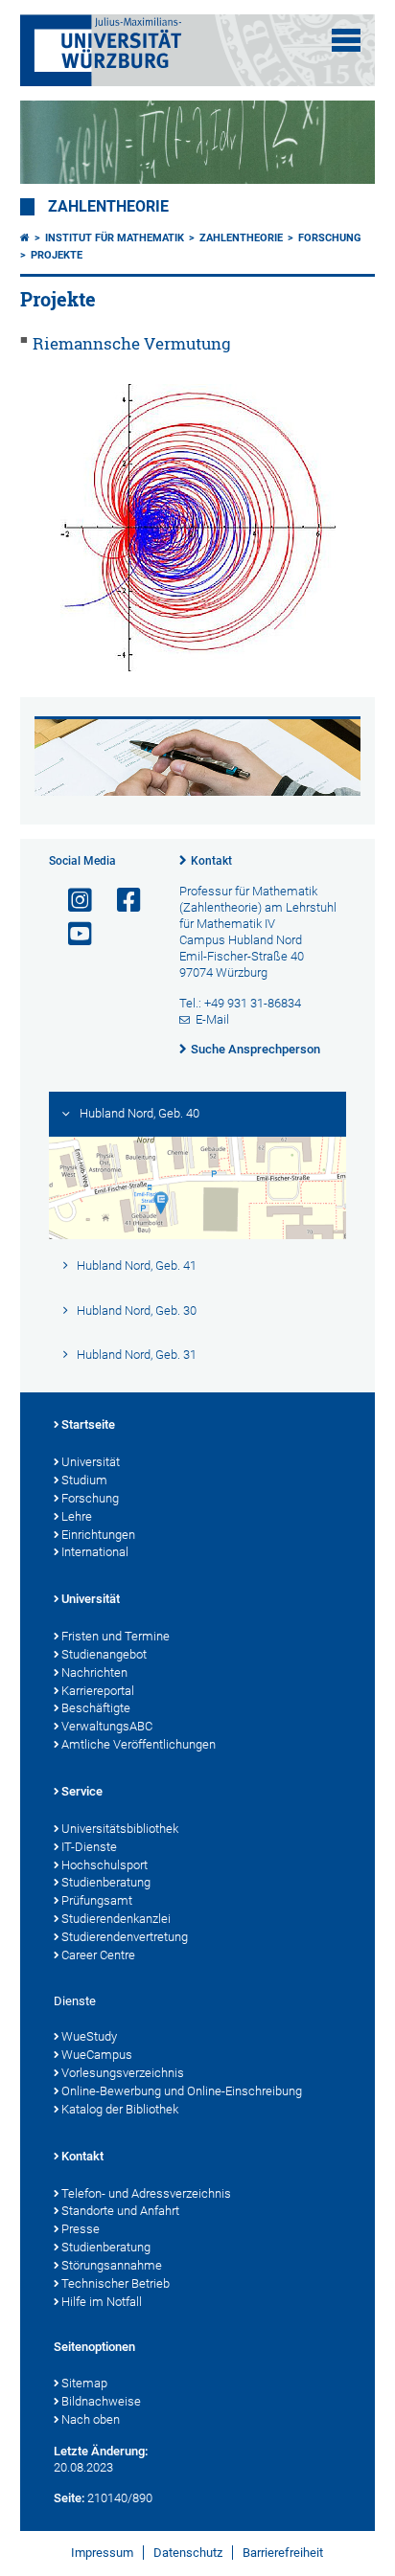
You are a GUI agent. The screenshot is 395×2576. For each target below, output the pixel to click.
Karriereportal (98, 1691)
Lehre (77, 1516)
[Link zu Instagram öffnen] (72, 901)
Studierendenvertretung (125, 1937)
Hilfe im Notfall (102, 2302)
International (95, 1552)
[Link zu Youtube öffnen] (72, 934)
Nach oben (91, 2419)
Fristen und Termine (116, 1636)
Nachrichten (94, 1672)
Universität (91, 1462)
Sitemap (84, 2383)
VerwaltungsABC (107, 1726)
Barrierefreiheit (283, 2553)
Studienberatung (106, 1882)
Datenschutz (188, 2553)
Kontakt (211, 861)
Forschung (330, 238)
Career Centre (98, 1955)
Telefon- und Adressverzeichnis (146, 2193)
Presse (81, 2229)
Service (82, 1791)
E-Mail (212, 1019)
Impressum (102, 2553)
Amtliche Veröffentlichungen (139, 1744)
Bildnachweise (101, 2401)
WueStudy (89, 2036)
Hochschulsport (105, 1865)
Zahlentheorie (108, 207)
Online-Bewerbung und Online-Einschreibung (182, 2091)
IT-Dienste (89, 1847)
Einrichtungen (98, 1535)
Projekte (57, 255)
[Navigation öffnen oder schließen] (346, 40)
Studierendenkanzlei (116, 1919)
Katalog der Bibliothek (120, 2109)
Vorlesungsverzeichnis (123, 2073)
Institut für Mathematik (115, 238)
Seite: (69, 2498)
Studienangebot (104, 1654)
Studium (84, 1480)
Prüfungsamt (97, 1900)
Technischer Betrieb (116, 2283)
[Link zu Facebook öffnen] (121, 901)
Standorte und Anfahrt (120, 2211)
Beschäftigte (96, 1708)
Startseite (88, 1424)
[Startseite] (25, 238)
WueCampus (97, 2055)
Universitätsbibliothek (120, 1829)
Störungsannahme (112, 2265)
